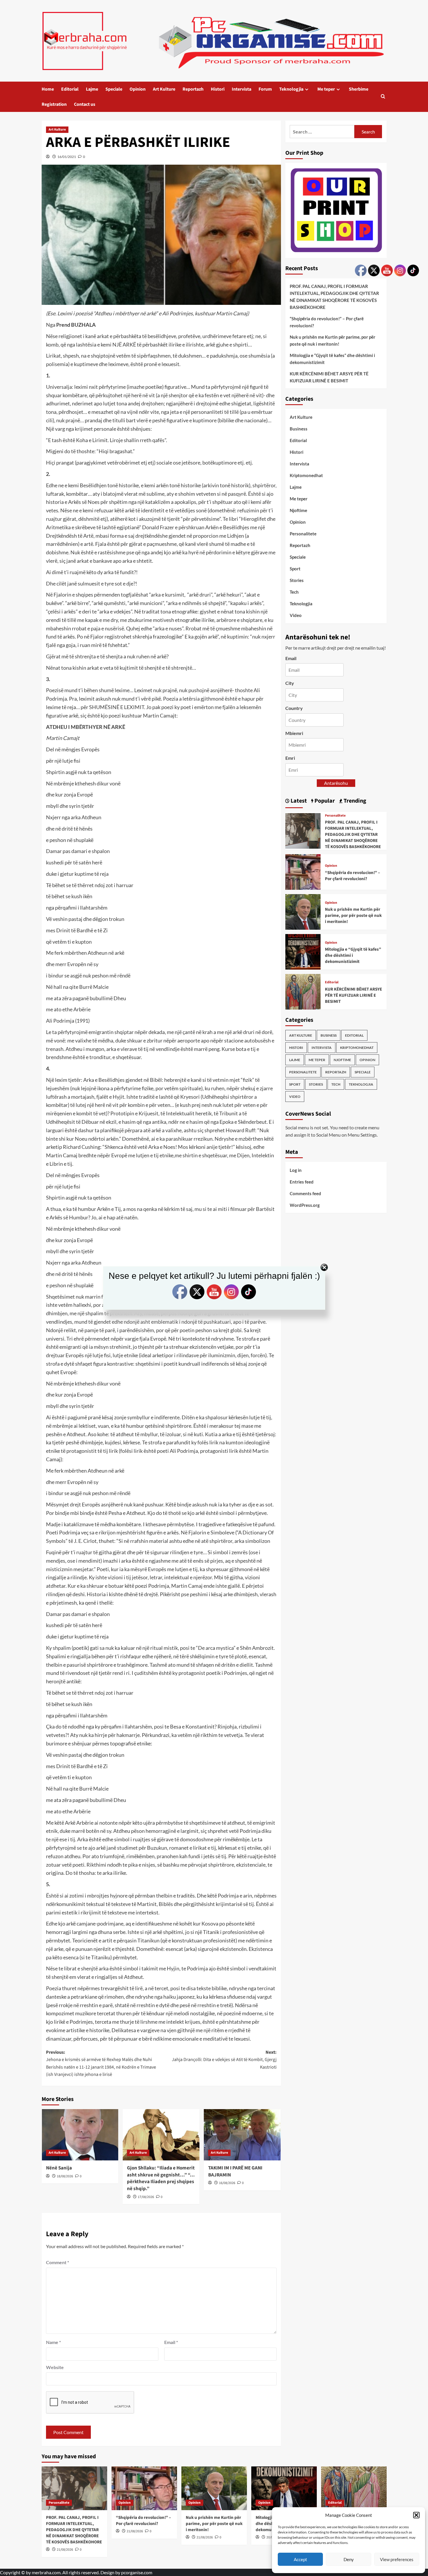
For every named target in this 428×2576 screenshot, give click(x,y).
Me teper (326, 89)
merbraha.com (46, 2572)
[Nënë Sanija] (80, 2135)
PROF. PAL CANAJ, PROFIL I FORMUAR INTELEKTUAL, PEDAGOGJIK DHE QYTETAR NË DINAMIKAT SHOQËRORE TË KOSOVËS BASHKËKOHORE (334, 297)
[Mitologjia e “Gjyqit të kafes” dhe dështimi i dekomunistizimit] (303, 951)
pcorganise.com (137, 2572)
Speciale (114, 89)
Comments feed (305, 1193)
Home (48, 89)
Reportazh (193, 89)
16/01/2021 (67, 157)
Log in (296, 1170)
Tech (294, 592)
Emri (290, 758)
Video (296, 615)
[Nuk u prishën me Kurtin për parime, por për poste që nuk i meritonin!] (303, 911)
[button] (416, 2515)
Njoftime (298, 510)
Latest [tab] (298, 801)
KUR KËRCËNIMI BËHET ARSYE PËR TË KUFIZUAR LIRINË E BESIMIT (329, 377)
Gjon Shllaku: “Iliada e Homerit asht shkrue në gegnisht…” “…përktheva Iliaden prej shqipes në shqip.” (161, 2178)
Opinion (138, 89)
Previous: (101, 2064)
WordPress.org (305, 1205)
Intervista (242, 89)
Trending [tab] (354, 801)
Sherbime (359, 89)
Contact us (85, 104)
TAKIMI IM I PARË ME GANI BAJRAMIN (235, 2171)
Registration (54, 104)
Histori (218, 89)
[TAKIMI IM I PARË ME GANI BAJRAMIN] (242, 2135)
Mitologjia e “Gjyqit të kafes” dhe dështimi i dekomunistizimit (332, 359)
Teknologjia (291, 89)
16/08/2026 (227, 2183)
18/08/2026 (65, 2176)
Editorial (70, 89)
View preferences (397, 2559)
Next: (224, 2060)
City (290, 683)
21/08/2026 (65, 2550)
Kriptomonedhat (306, 475)
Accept (300, 2559)
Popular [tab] (324, 801)
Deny (349, 2559)
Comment (58, 2262)
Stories (297, 580)
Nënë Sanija (59, 2168)
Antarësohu (336, 783)
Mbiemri (294, 733)
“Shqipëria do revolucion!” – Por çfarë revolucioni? (327, 322)
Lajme (92, 89)
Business (299, 429)
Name (53, 2342)
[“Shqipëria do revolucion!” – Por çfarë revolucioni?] (303, 871)
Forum (265, 89)
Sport (295, 569)
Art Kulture (164, 89)
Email (171, 2342)
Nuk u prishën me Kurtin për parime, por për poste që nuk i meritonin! (333, 340)
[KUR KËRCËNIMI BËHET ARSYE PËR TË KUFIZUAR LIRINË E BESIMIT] (303, 991)
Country (294, 708)
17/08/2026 (146, 2197)
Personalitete (303, 534)
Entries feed (302, 1182)
